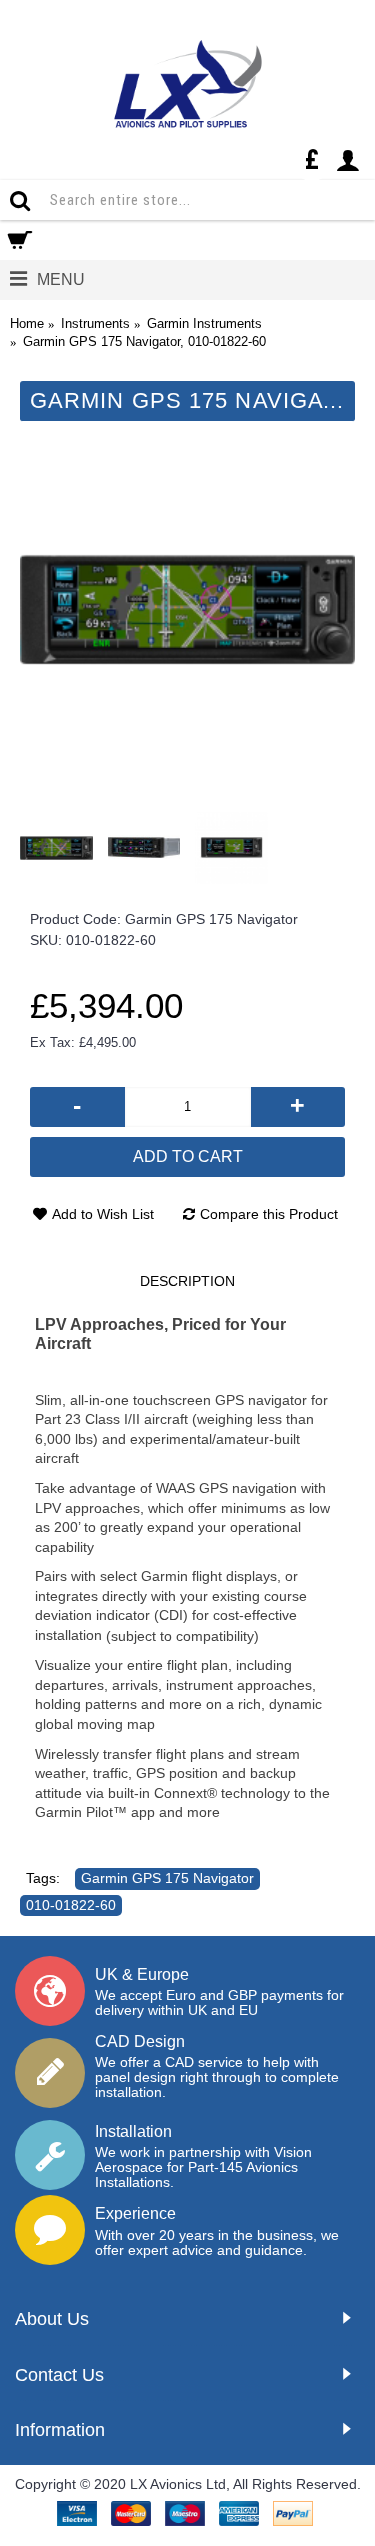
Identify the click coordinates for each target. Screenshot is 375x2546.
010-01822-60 (71, 1905)
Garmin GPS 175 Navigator (167, 1878)
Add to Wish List (103, 1214)
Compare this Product (269, 1214)
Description (187, 1281)
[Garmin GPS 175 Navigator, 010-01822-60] (187, 609)
